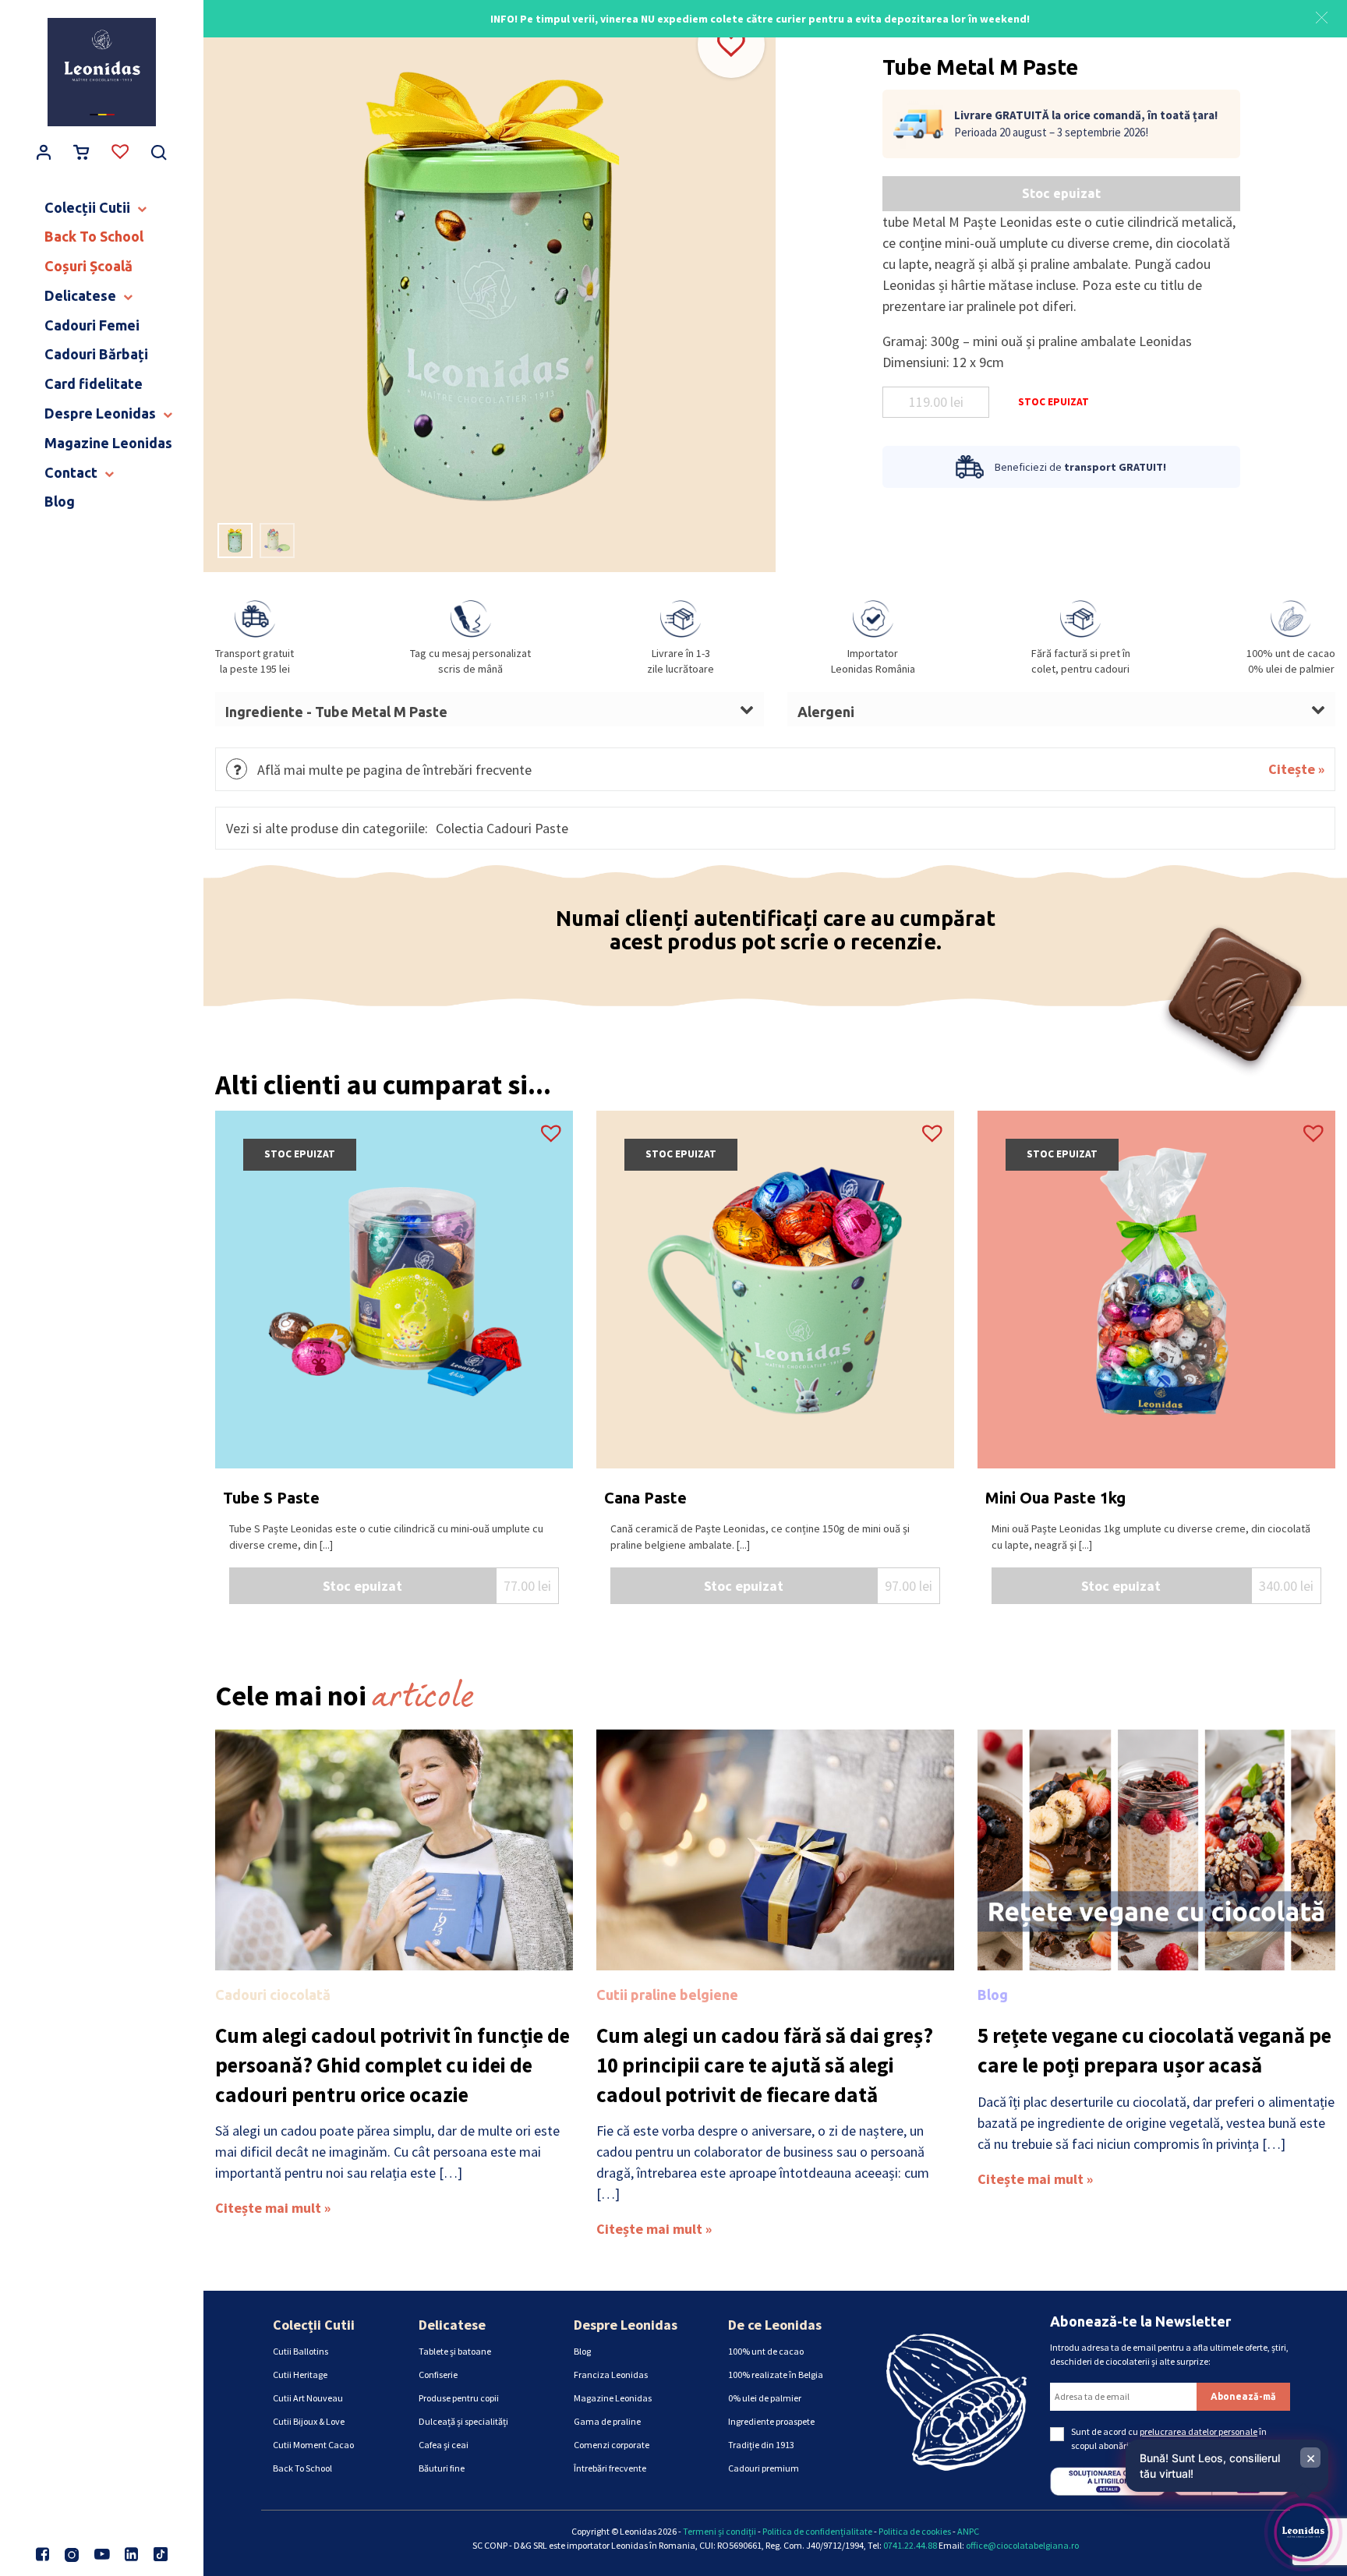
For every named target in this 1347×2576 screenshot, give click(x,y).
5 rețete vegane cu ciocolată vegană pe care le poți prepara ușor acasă (1154, 2050)
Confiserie (438, 2375)
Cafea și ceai (444, 2445)
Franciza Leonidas (611, 2375)
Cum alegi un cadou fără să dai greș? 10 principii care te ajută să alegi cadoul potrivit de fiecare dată (765, 2065)
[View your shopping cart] (82, 154)
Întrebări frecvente (610, 2468)
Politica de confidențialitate (817, 2531)
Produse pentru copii (459, 2398)
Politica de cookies (915, 2531)
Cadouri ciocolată (273, 1995)
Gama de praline (607, 2421)
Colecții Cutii (314, 2325)
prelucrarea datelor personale (1199, 2431)
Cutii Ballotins (301, 2351)
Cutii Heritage (300, 2375)
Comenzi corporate (612, 2445)
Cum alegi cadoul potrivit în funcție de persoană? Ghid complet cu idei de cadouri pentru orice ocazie (392, 2065)
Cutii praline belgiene (667, 1995)
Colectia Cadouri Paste (502, 828)
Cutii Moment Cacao (313, 2445)
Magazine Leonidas (613, 2398)
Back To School (302, 2468)
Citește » (1296, 769)
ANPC (968, 2531)
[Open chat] (1303, 2532)
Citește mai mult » (273, 2208)
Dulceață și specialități (463, 2421)
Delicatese (452, 2325)
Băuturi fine (442, 2468)
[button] (1322, 16)
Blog (993, 1995)
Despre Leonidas (626, 2325)
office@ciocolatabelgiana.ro (1022, 2545)
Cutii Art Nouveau (308, 2398)
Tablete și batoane (455, 2351)
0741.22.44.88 (910, 2545)
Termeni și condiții (719, 2531)
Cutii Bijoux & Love (309, 2421)
